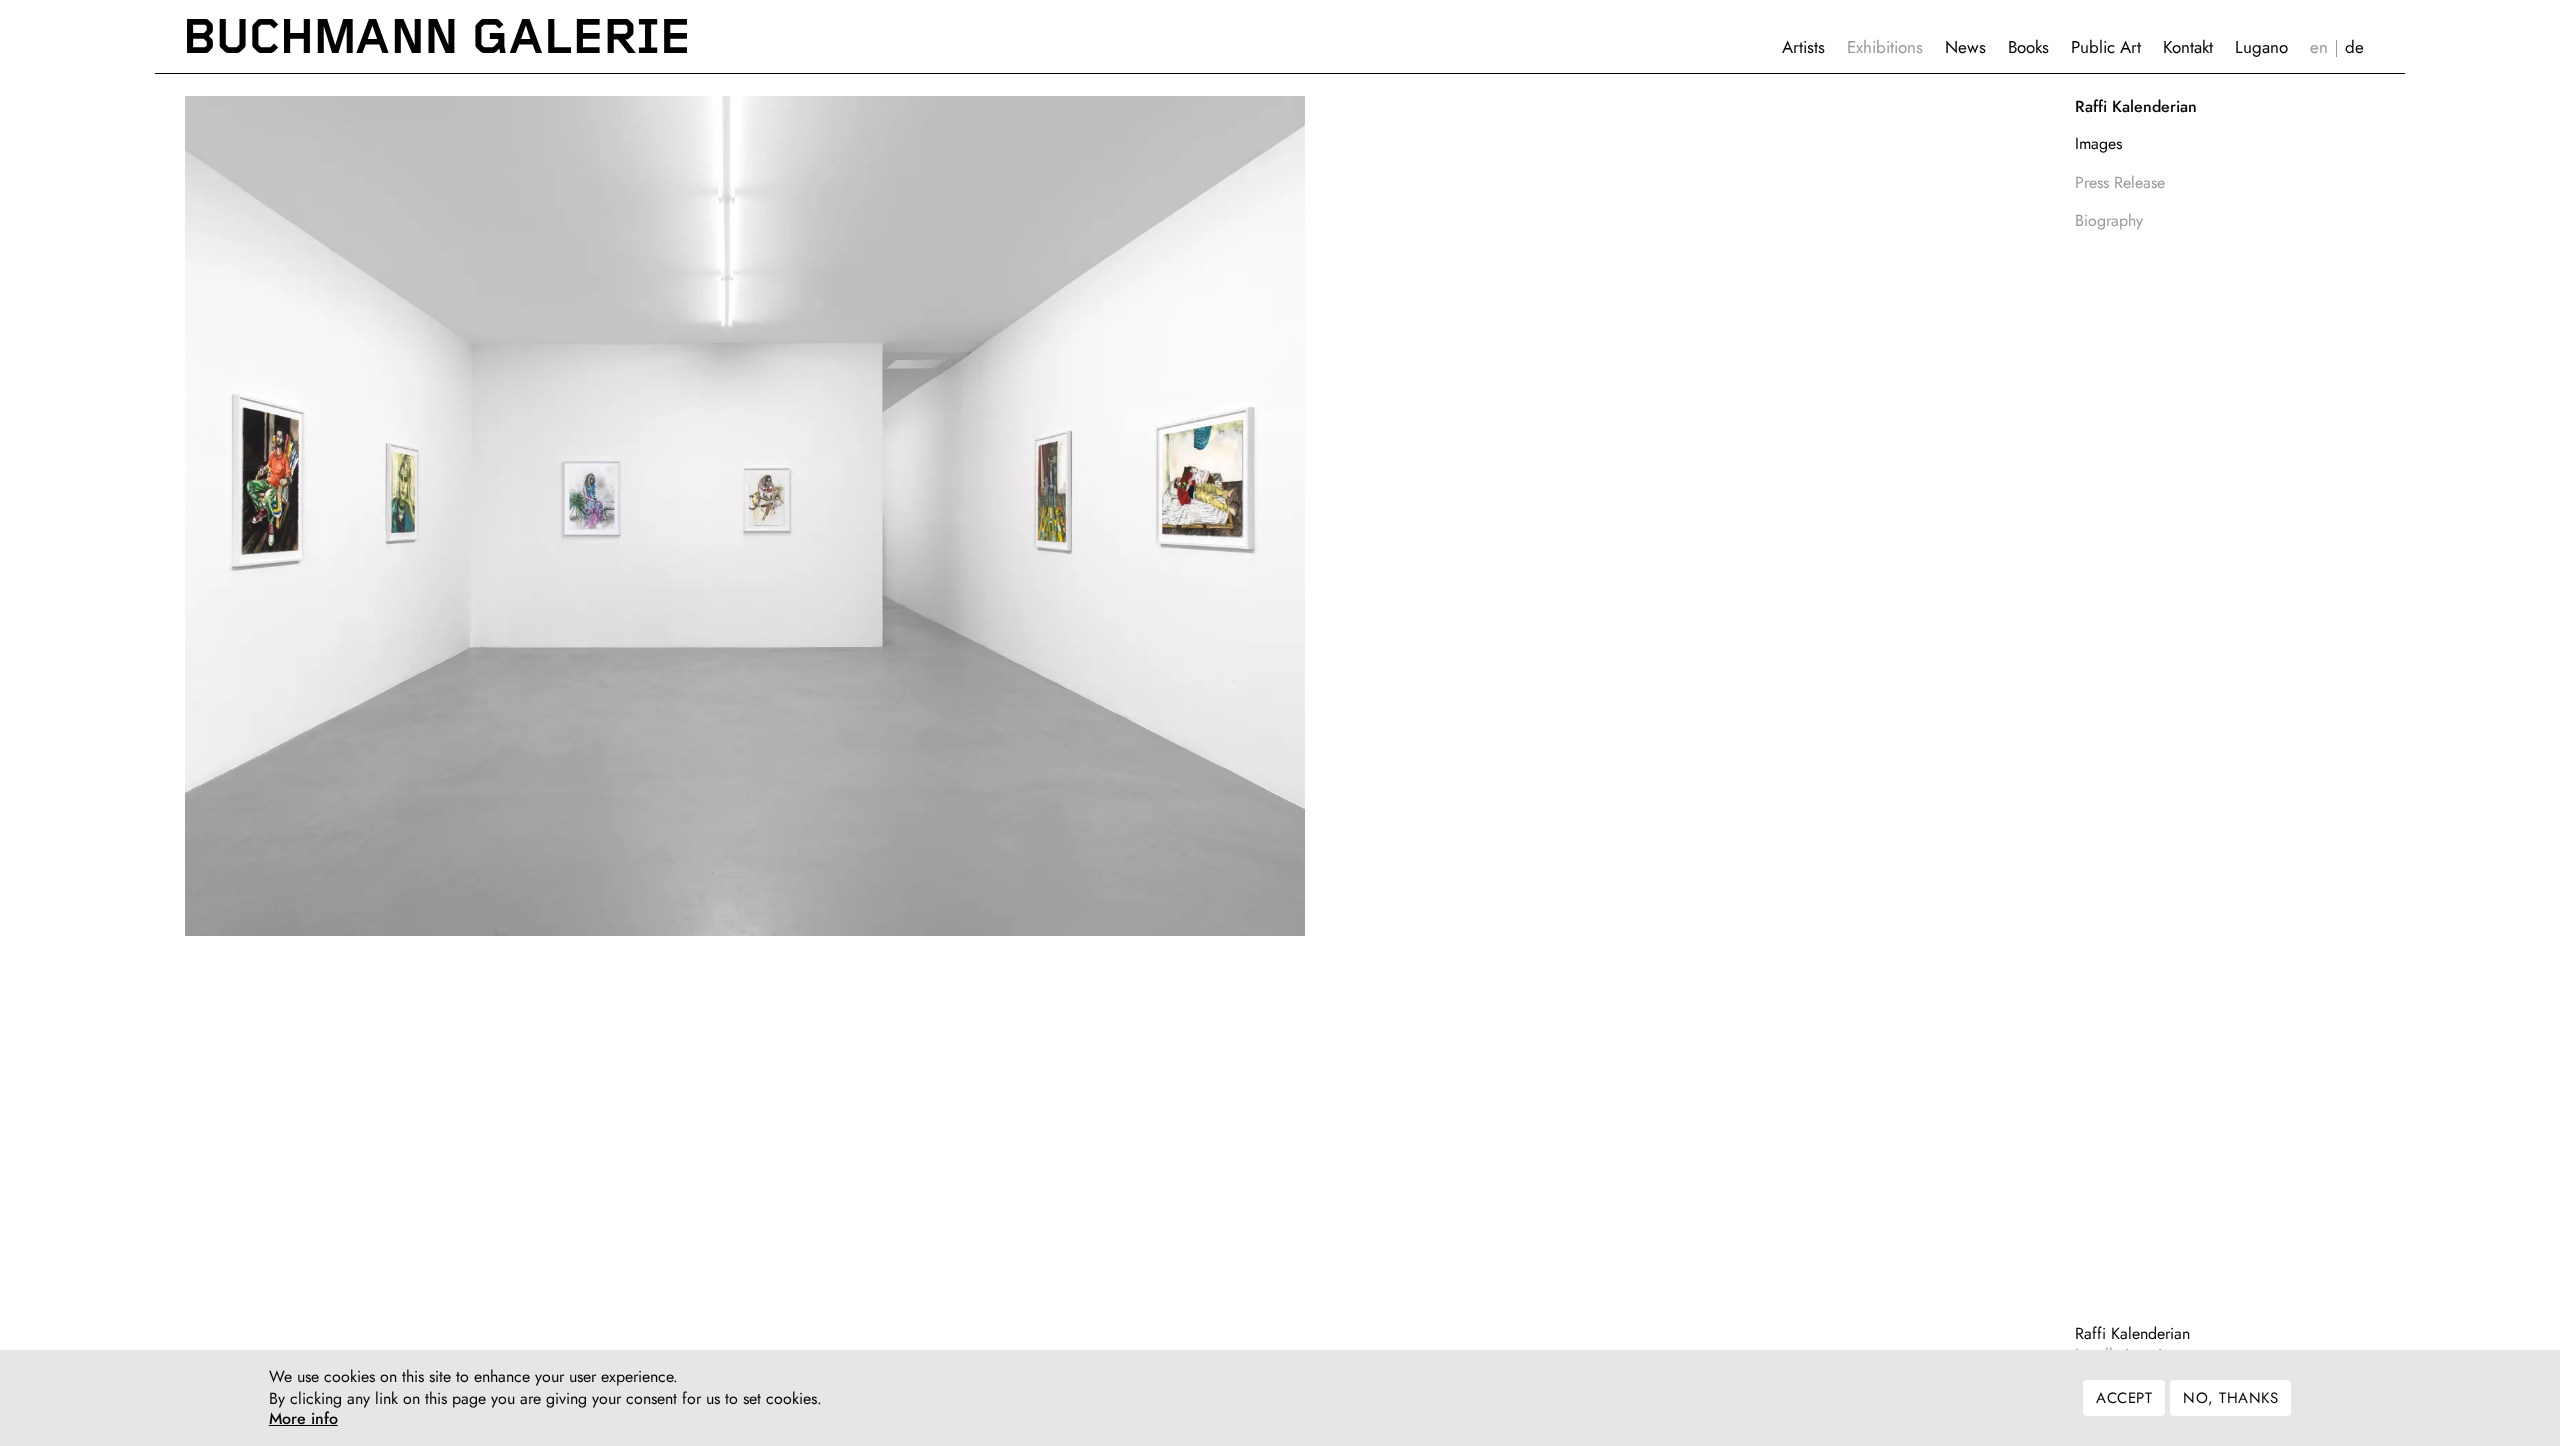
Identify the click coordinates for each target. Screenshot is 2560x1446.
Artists (1803, 47)
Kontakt (2188, 47)
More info (303, 1420)
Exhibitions (1885, 47)
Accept (2124, 1398)
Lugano (2261, 47)
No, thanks (2230, 1398)
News (1965, 47)
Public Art (2106, 47)
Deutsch (2354, 47)
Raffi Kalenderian (2132, 1333)
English (2319, 47)
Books (2028, 47)
